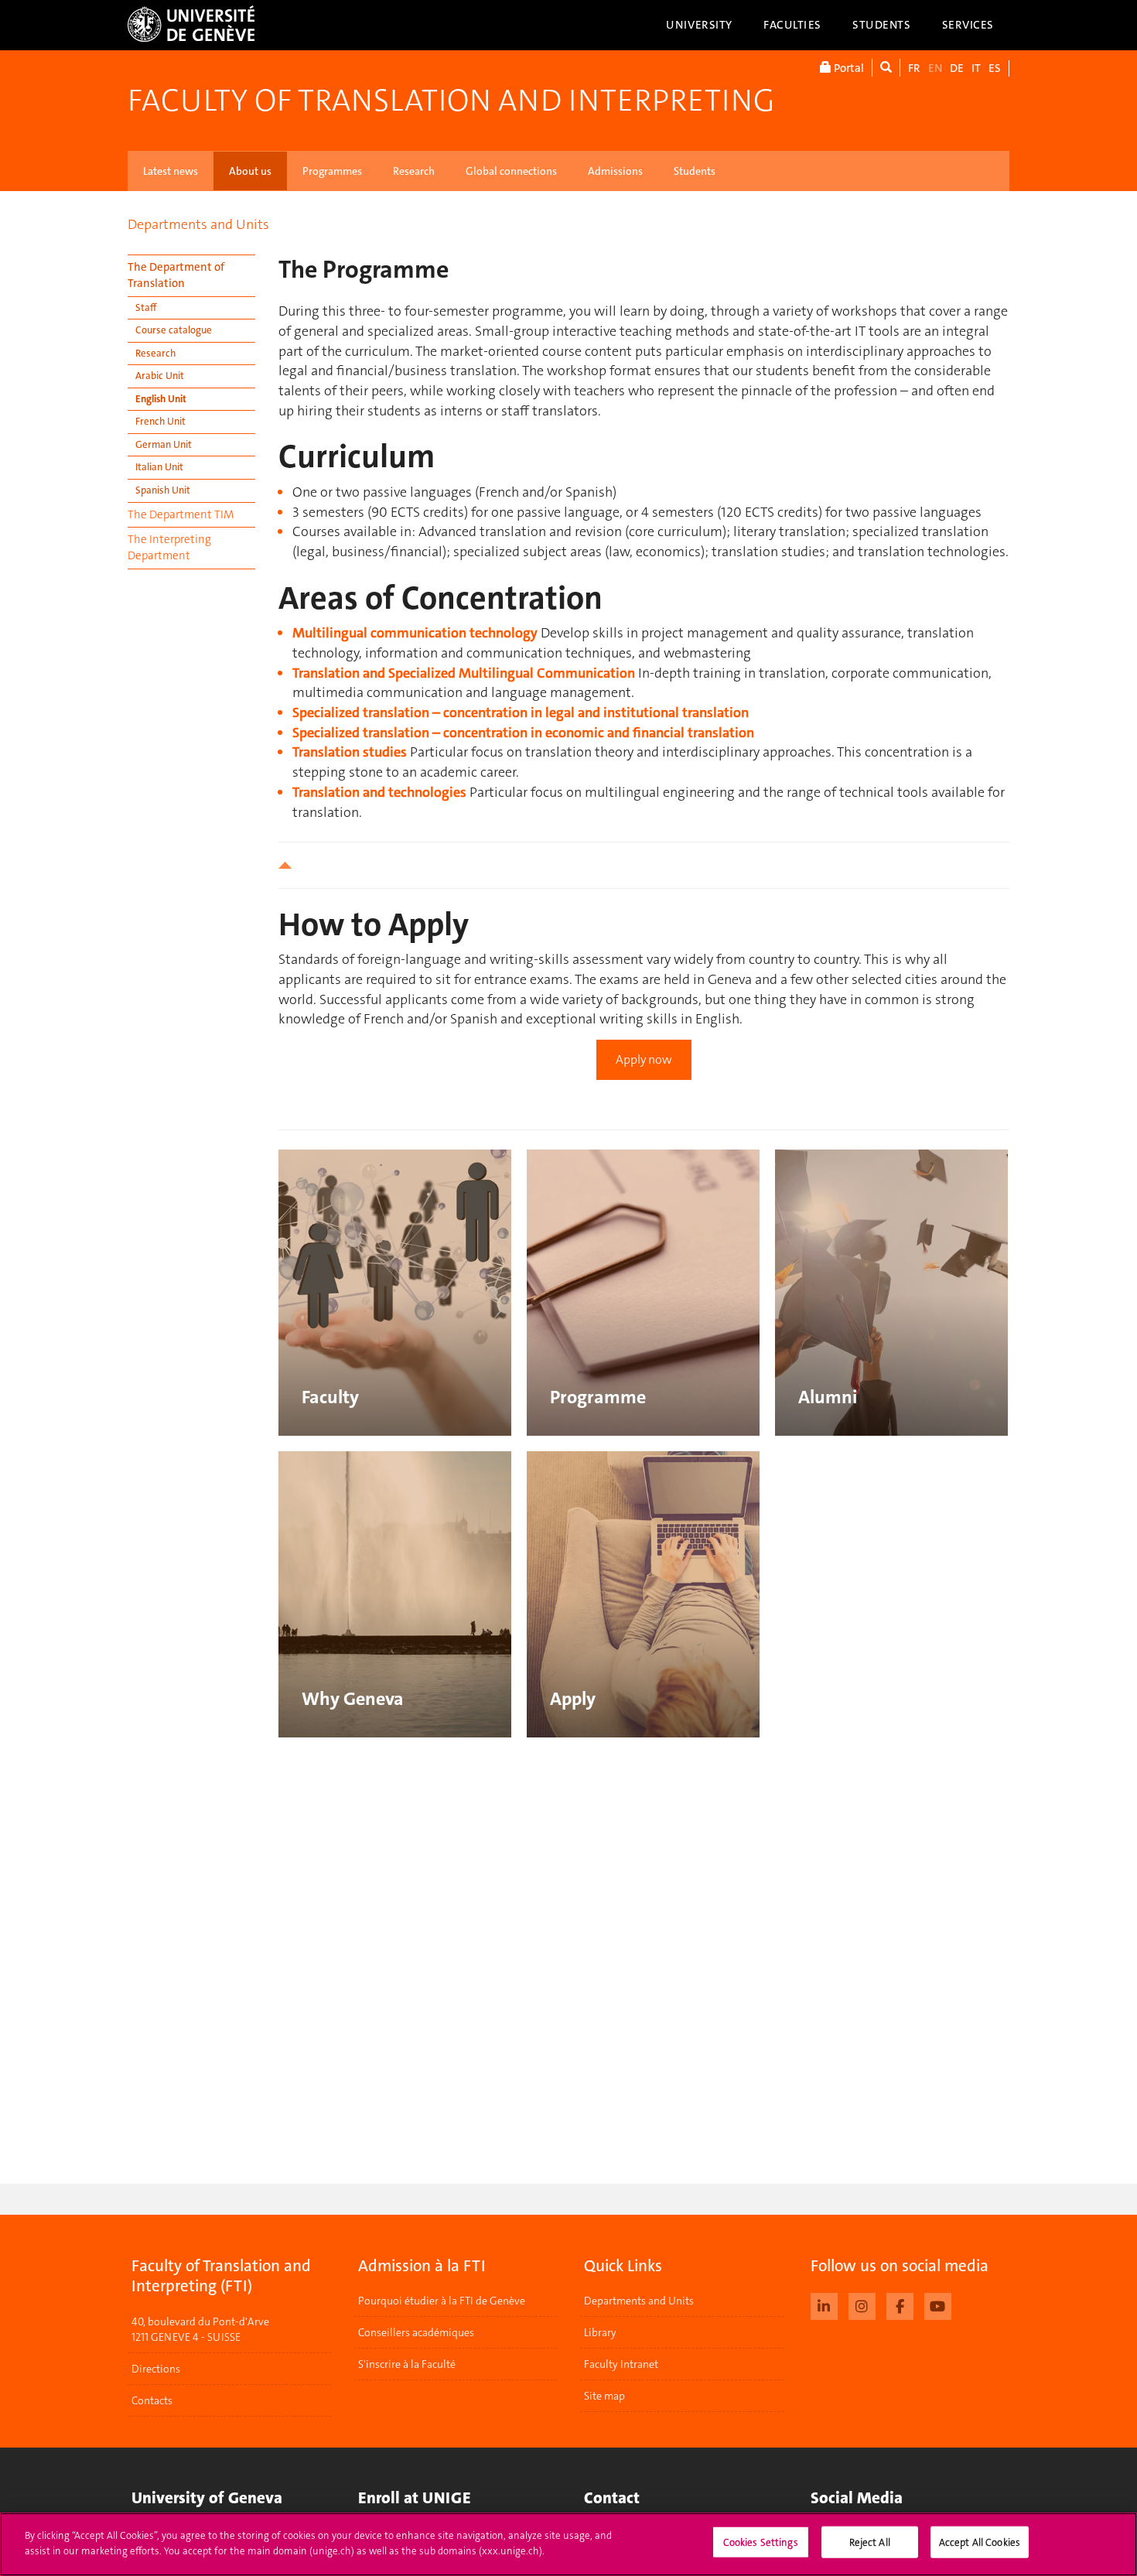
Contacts (152, 2400)
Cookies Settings (761, 2542)
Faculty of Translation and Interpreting (451, 101)
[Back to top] (644, 865)
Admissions (615, 171)
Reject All (870, 2542)
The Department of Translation (176, 275)
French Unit (160, 421)
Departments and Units (198, 224)
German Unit (164, 444)
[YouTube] (938, 2304)
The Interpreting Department (169, 547)
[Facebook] (900, 2304)
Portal (848, 68)
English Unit (161, 399)
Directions (156, 2369)
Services (968, 25)
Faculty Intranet (621, 2364)
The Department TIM (181, 514)
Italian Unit (159, 467)
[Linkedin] (824, 2304)
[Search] (886, 68)
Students (882, 25)
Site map (604, 2396)
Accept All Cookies (980, 2542)
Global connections (511, 171)
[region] (568, 2544)
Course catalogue (174, 330)
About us (250, 171)
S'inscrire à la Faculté (407, 2364)
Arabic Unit (160, 376)
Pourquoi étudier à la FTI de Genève (442, 2301)
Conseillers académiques (416, 2332)
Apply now (644, 1059)
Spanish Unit (163, 490)
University (699, 25)
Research (414, 171)
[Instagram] (862, 2304)
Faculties (792, 25)
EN (935, 68)
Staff (146, 307)
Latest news (171, 171)
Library (600, 2332)
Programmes (332, 171)
